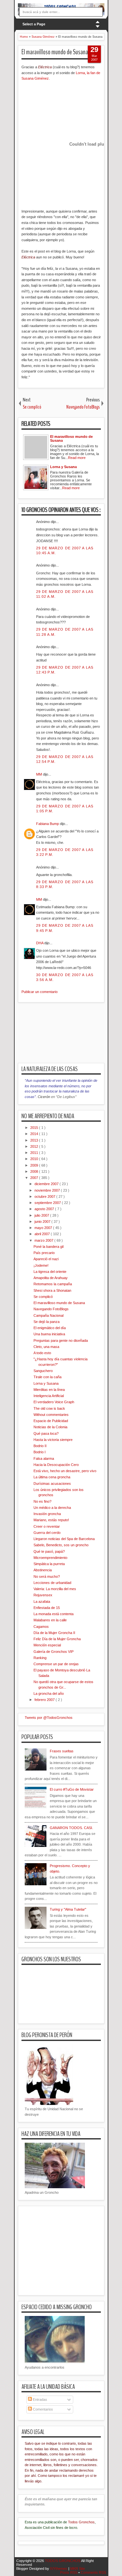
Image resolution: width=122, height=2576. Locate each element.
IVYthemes (59, 2569)
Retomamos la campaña (53, 1284)
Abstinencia (43, 1570)
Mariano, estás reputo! (51, 1520)
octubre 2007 (45, 1196)
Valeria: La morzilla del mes (55, 1589)
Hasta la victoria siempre (53, 1440)
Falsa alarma (44, 1458)
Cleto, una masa (46, 1347)
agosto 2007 (45, 1209)
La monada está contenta (54, 1614)
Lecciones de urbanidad (52, 1583)
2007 (35, 1178)
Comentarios (42, 2409)
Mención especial (47, 1645)
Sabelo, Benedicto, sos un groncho (61, 1545)
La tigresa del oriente (50, 1272)
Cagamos (41, 1627)
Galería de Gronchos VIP (54, 1652)
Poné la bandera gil (48, 1247)
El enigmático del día (50, 1328)
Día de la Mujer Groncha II (54, 1633)
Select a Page (34, 24)
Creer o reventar (47, 1526)
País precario (44, 1253)
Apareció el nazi (46, 1259)
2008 (35, 1171)
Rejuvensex (43, 1595)
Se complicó (43, 1297)
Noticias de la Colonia (50, 1427)
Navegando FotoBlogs (51, 1309)
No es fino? (42, 1501)
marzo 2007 (44, 1240)
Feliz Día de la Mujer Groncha (57, 1639)
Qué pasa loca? (46, 1433)
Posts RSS (69, 2572)
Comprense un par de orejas (56, 1664)
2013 (35, 1140)
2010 (35, 1159)
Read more (77, 458)
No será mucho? (47, 1576)
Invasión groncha (47, 1514)
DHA (40, 943)
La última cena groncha (52, 1477)
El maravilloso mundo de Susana (55, 52)
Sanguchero (43, 1371)
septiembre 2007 (48, 1203)
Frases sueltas (62, 1751)
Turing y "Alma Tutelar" (68, 1909)
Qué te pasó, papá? (49, 1551)
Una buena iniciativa (49, 1334)
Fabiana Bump (48, 824)
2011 (35, 1153)
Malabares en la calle (50, 1620)
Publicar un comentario (40, 992)
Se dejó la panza (47, 1322)
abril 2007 (43, 1234)
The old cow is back (49, 1408)
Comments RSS (93, 2572)
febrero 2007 (45, 1700)
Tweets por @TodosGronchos (49, 1718)
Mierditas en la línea (49, 1390)
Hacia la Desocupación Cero (56, 1465)
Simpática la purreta (49, 1564)
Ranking (40, 1658)
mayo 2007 (44, 1228)
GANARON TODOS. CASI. (71, 1828)
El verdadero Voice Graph (54, 1402)
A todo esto (42, 1353)
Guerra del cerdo (47, 1533)
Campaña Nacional (48, 1315)
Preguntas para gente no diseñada (61, 1340)
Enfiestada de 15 (47, 1608)
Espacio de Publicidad (51, 1421)
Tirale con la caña (47, 1377)
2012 (35, 1146)
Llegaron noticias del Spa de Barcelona (64, 1539)
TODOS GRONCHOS (63, 2561)
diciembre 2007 (47, 1184)
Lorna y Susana (46, 1383)
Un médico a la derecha (52, 1508)
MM (40, 774)
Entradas (40, 2399)
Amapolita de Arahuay (51, 1278)
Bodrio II (40, 1446)
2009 (35, 1165)
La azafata (42, 1602)
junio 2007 (43, 1222)
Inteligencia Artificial (49, 1396)
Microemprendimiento (50, 1558)
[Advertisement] (70, 1037)
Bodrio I (40, 1452)
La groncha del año (49, 1693)
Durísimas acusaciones (52, 1484)
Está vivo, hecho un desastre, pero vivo (65, 1471)
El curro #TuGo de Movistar (72, 1789)
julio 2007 (42, 1215)
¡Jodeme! (41, 1265)
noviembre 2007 (48, 1190)
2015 (35, 1128)
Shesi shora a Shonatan (52, 1290)
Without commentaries (51, 1415)
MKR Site (78, 2569)
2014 (35, 1134)
